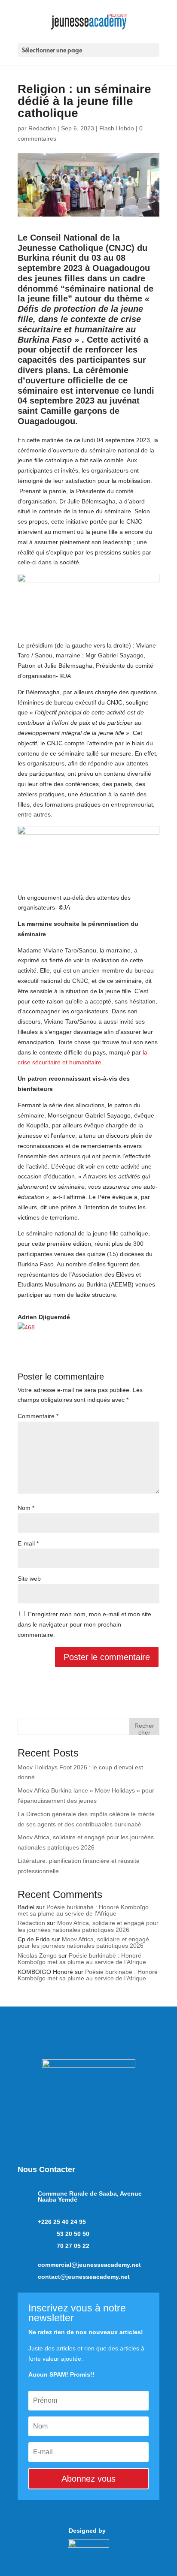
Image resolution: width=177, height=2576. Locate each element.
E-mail (28, 1543)
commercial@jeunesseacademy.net (89, 2265)
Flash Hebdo (117, 128)
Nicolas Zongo (37, 1955)
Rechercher (144, 1728)
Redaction (42, 128)
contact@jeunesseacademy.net (84, 2277)
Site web (29, 1579)
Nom (26, 1508)
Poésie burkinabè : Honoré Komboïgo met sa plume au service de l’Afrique (83, 1910)
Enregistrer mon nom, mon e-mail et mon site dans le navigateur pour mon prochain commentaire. (84, 1624)
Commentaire (38, 1416)
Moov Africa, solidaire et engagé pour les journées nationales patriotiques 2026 (88, 1926)
